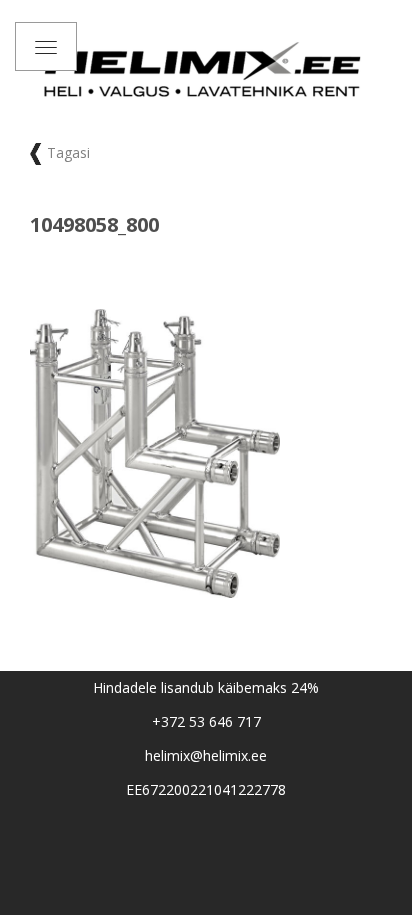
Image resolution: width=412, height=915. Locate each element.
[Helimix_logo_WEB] (206, 69)
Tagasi (68, 152)
